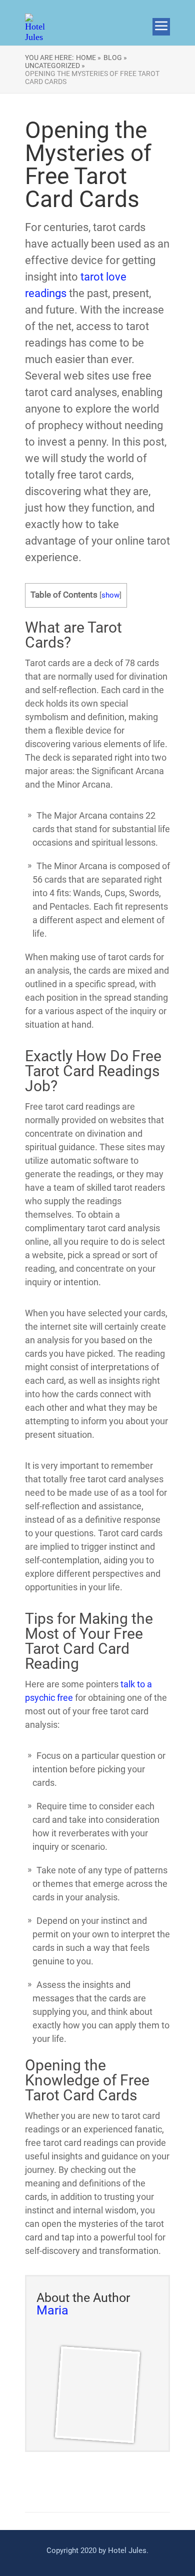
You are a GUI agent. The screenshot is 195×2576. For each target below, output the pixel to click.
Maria (52, 2310)
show (110, 595)
